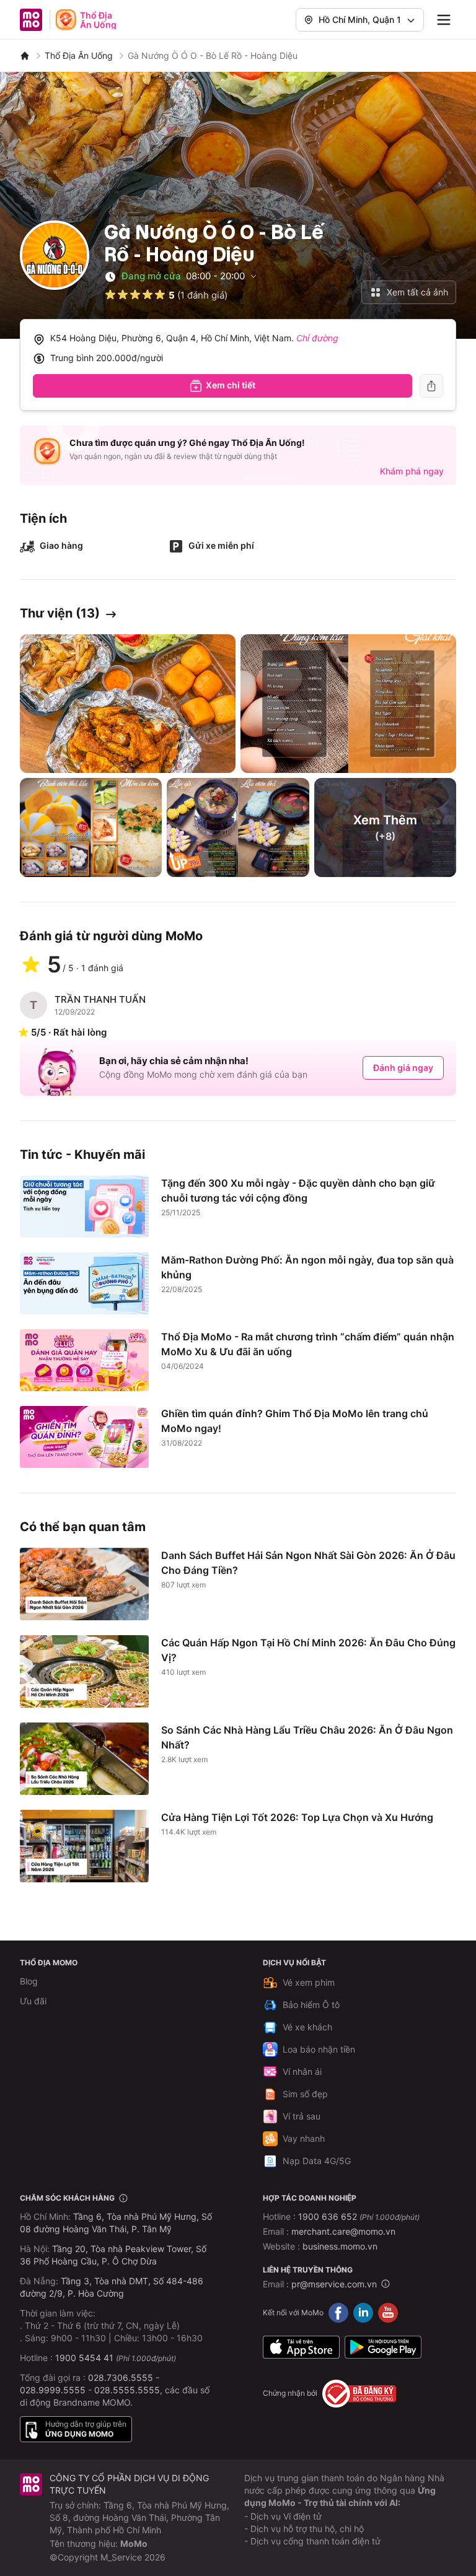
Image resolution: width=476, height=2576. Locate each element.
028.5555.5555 (127, 2390)
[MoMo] (25, 56)
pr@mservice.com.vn (334, 2284)
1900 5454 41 (84, 2358)
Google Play (383, 2347)
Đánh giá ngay (403, 1068)
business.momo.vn (340, 2246)
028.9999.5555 (53, 2390)
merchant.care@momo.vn (343, 2231)
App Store (301, 2347)
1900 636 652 (359, 2216)
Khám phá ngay (412, 471)
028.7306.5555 (121, 2377)
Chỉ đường (317, 338)
